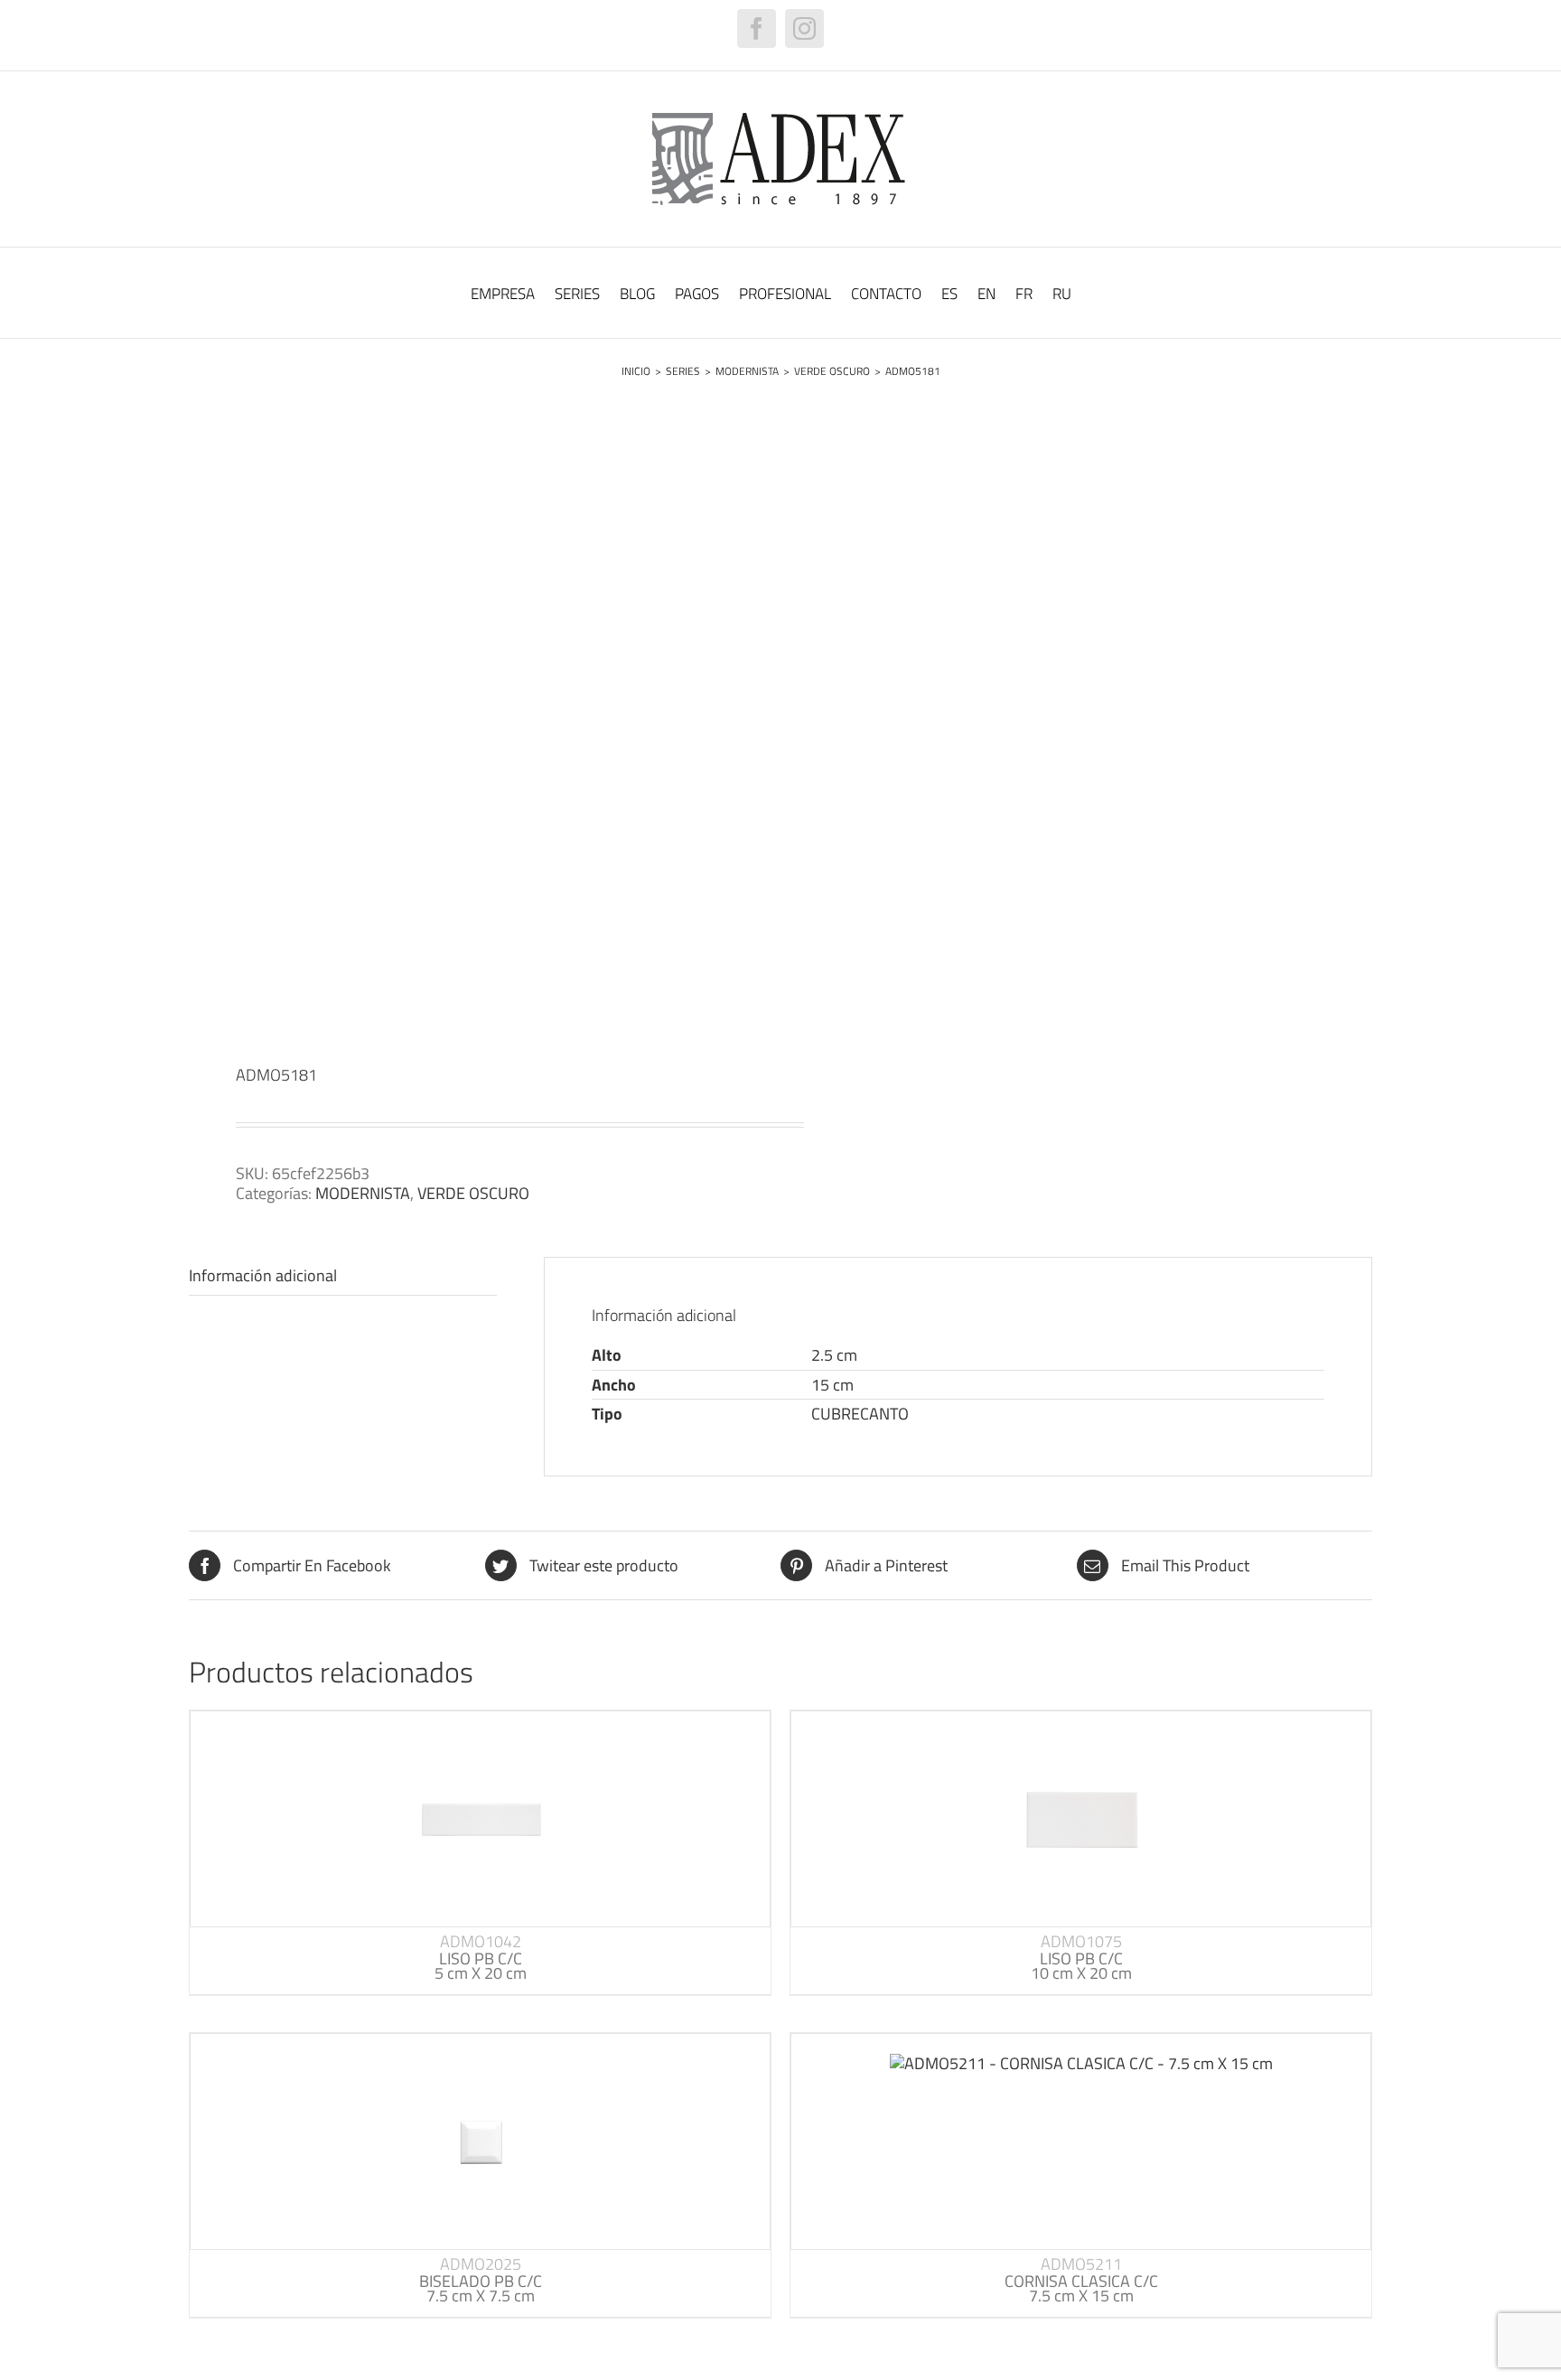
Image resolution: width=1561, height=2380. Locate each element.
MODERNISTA (363, 1193)
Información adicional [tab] (263, 1275)
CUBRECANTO (860, 1414)
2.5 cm (834, 1355)
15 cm (832, 1385)
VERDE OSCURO (473, 1193)
